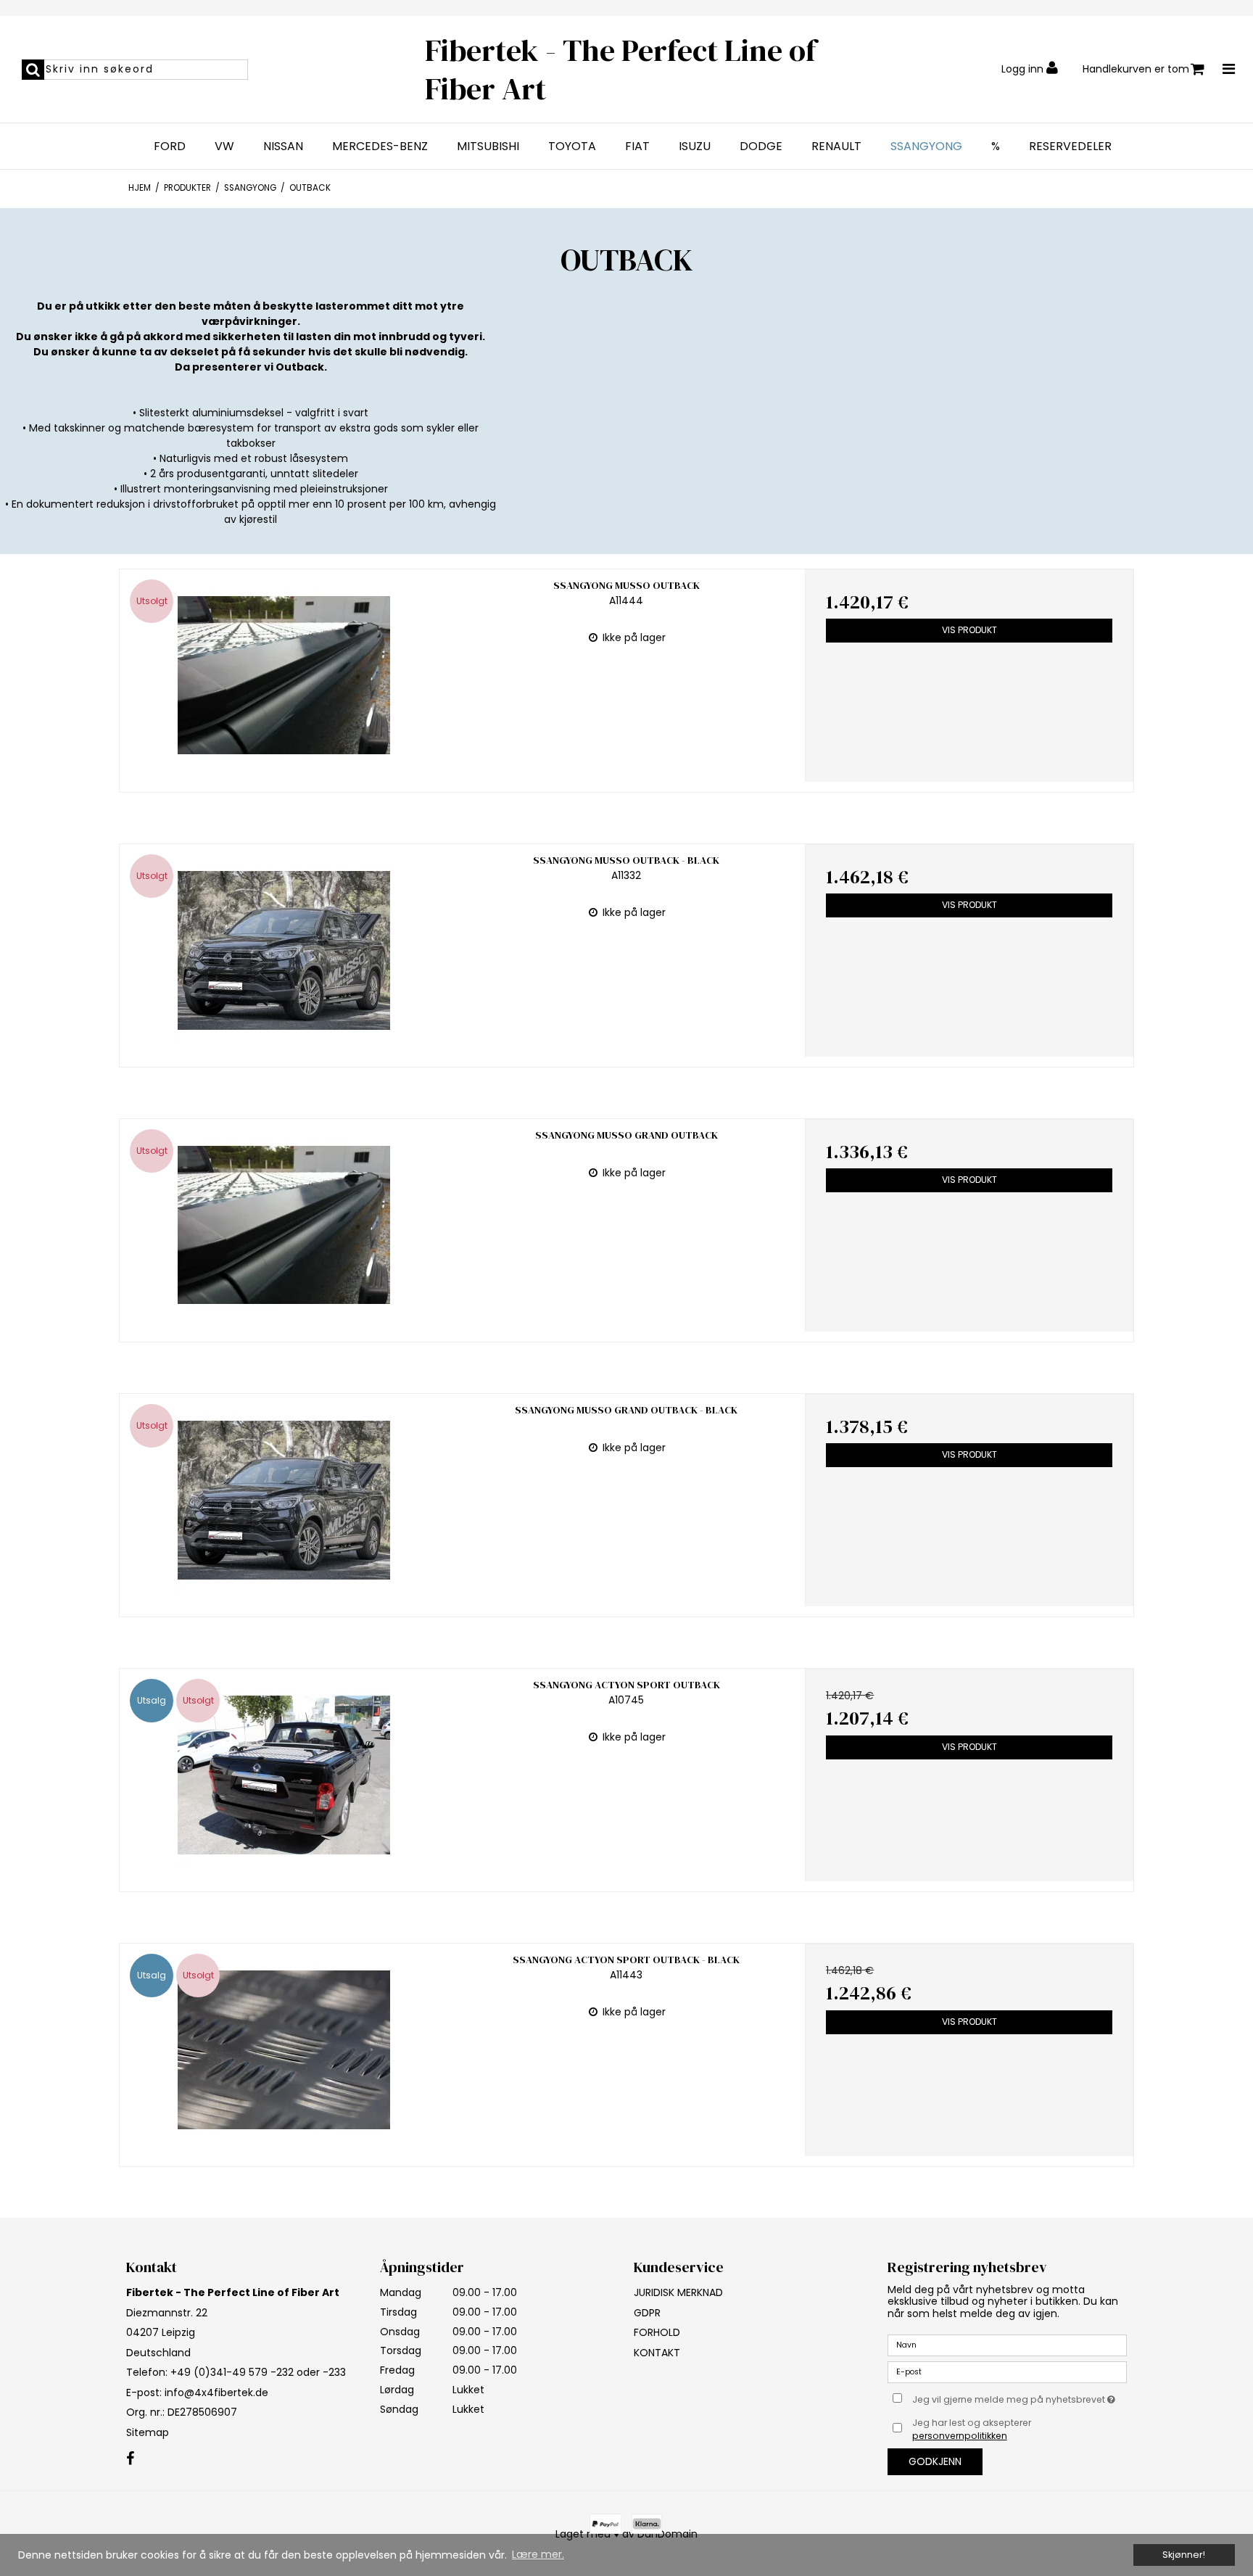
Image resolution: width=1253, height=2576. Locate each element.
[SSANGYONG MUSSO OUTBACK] (284, 676)
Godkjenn (935, 2461)
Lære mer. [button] (538, 2554)
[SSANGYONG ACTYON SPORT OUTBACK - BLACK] (284, 2050)
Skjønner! (1184, 2555)
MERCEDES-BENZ (380, 146)
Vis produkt (969, 630)
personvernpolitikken (960, 2436)
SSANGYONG (926, 146)
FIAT (637, 146)
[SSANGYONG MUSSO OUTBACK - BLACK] (284, 950)
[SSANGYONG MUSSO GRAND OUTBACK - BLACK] (284, 1500)
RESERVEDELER (1070, 146)
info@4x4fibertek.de (216, 2393)
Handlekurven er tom (1136, 69)
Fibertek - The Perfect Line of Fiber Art (621, 69)
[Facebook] (130, 2459)
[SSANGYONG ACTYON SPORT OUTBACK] (284, 1775)
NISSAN (283, 146)
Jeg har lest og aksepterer (972, 2429)
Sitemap (148, 2432)
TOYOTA (572, 146)
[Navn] (1007, 2345)
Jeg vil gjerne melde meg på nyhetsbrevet (1020, 2397)
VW (224, 146)
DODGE (761, 146)
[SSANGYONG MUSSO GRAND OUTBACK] (284, 1225)
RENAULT (836, 146)
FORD (170, 146)
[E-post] (1007, 2371)
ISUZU (695, 146)
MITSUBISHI (488, 146)
